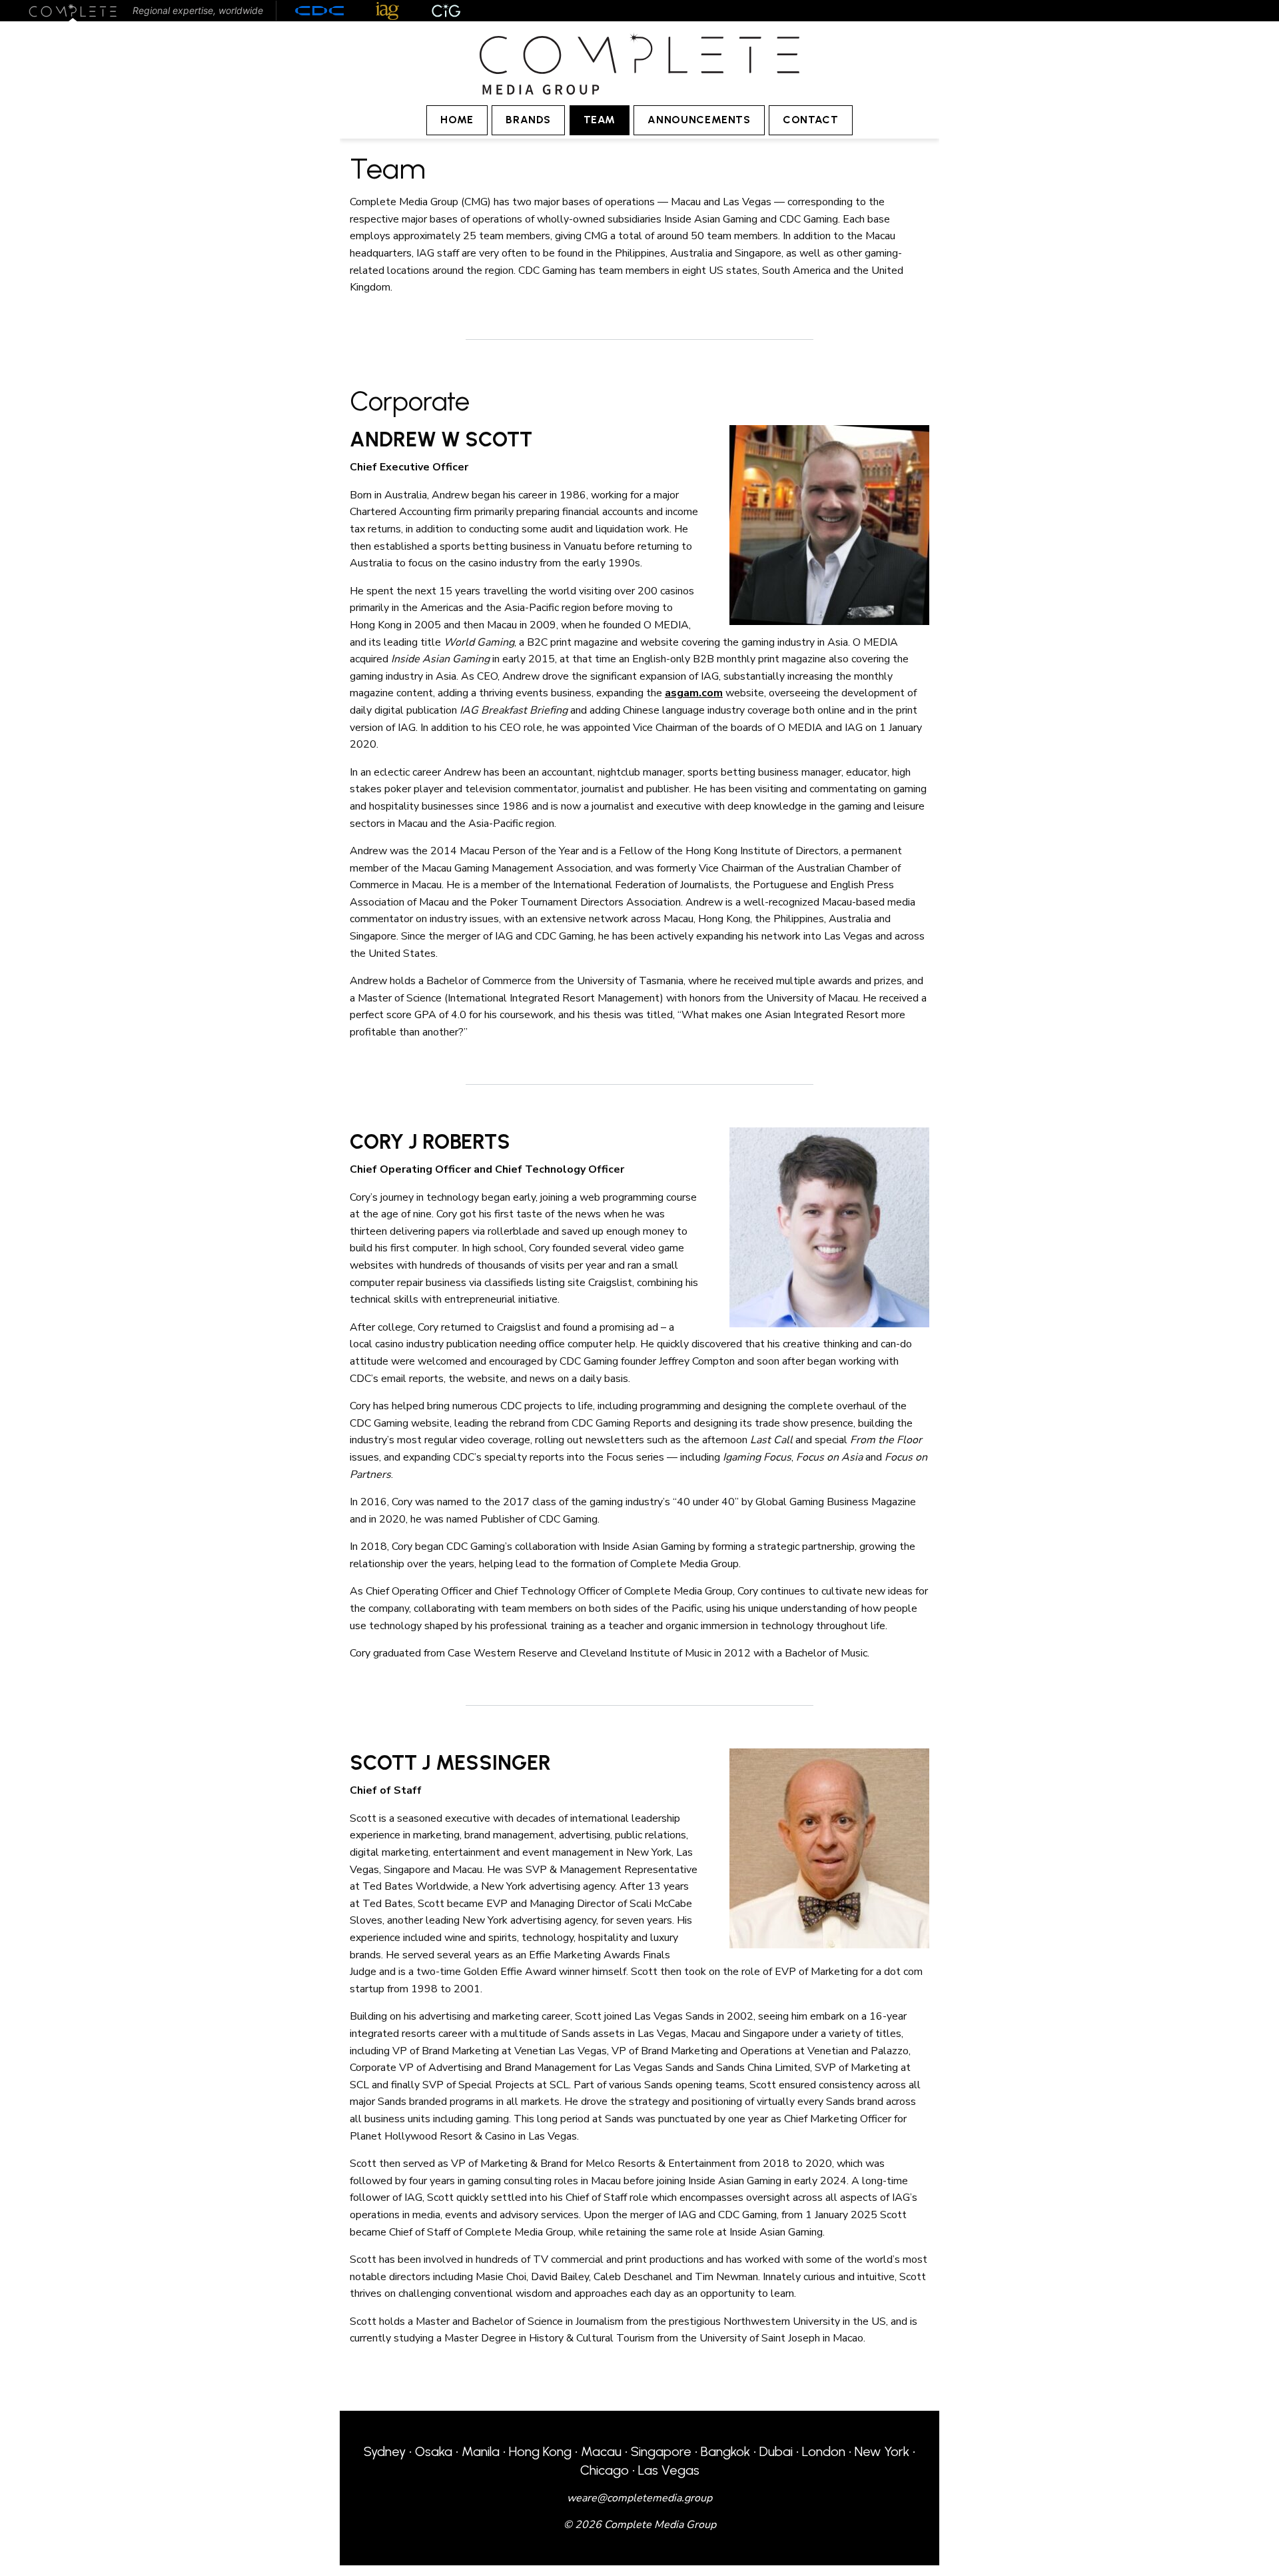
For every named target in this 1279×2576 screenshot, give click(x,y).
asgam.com (694, 693)
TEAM (600, 120)
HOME (457, 120)
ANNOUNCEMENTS (699, 120)
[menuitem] (457, 120)
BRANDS (528, 120)
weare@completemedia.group (639, 2498)
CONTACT (810, 120)
